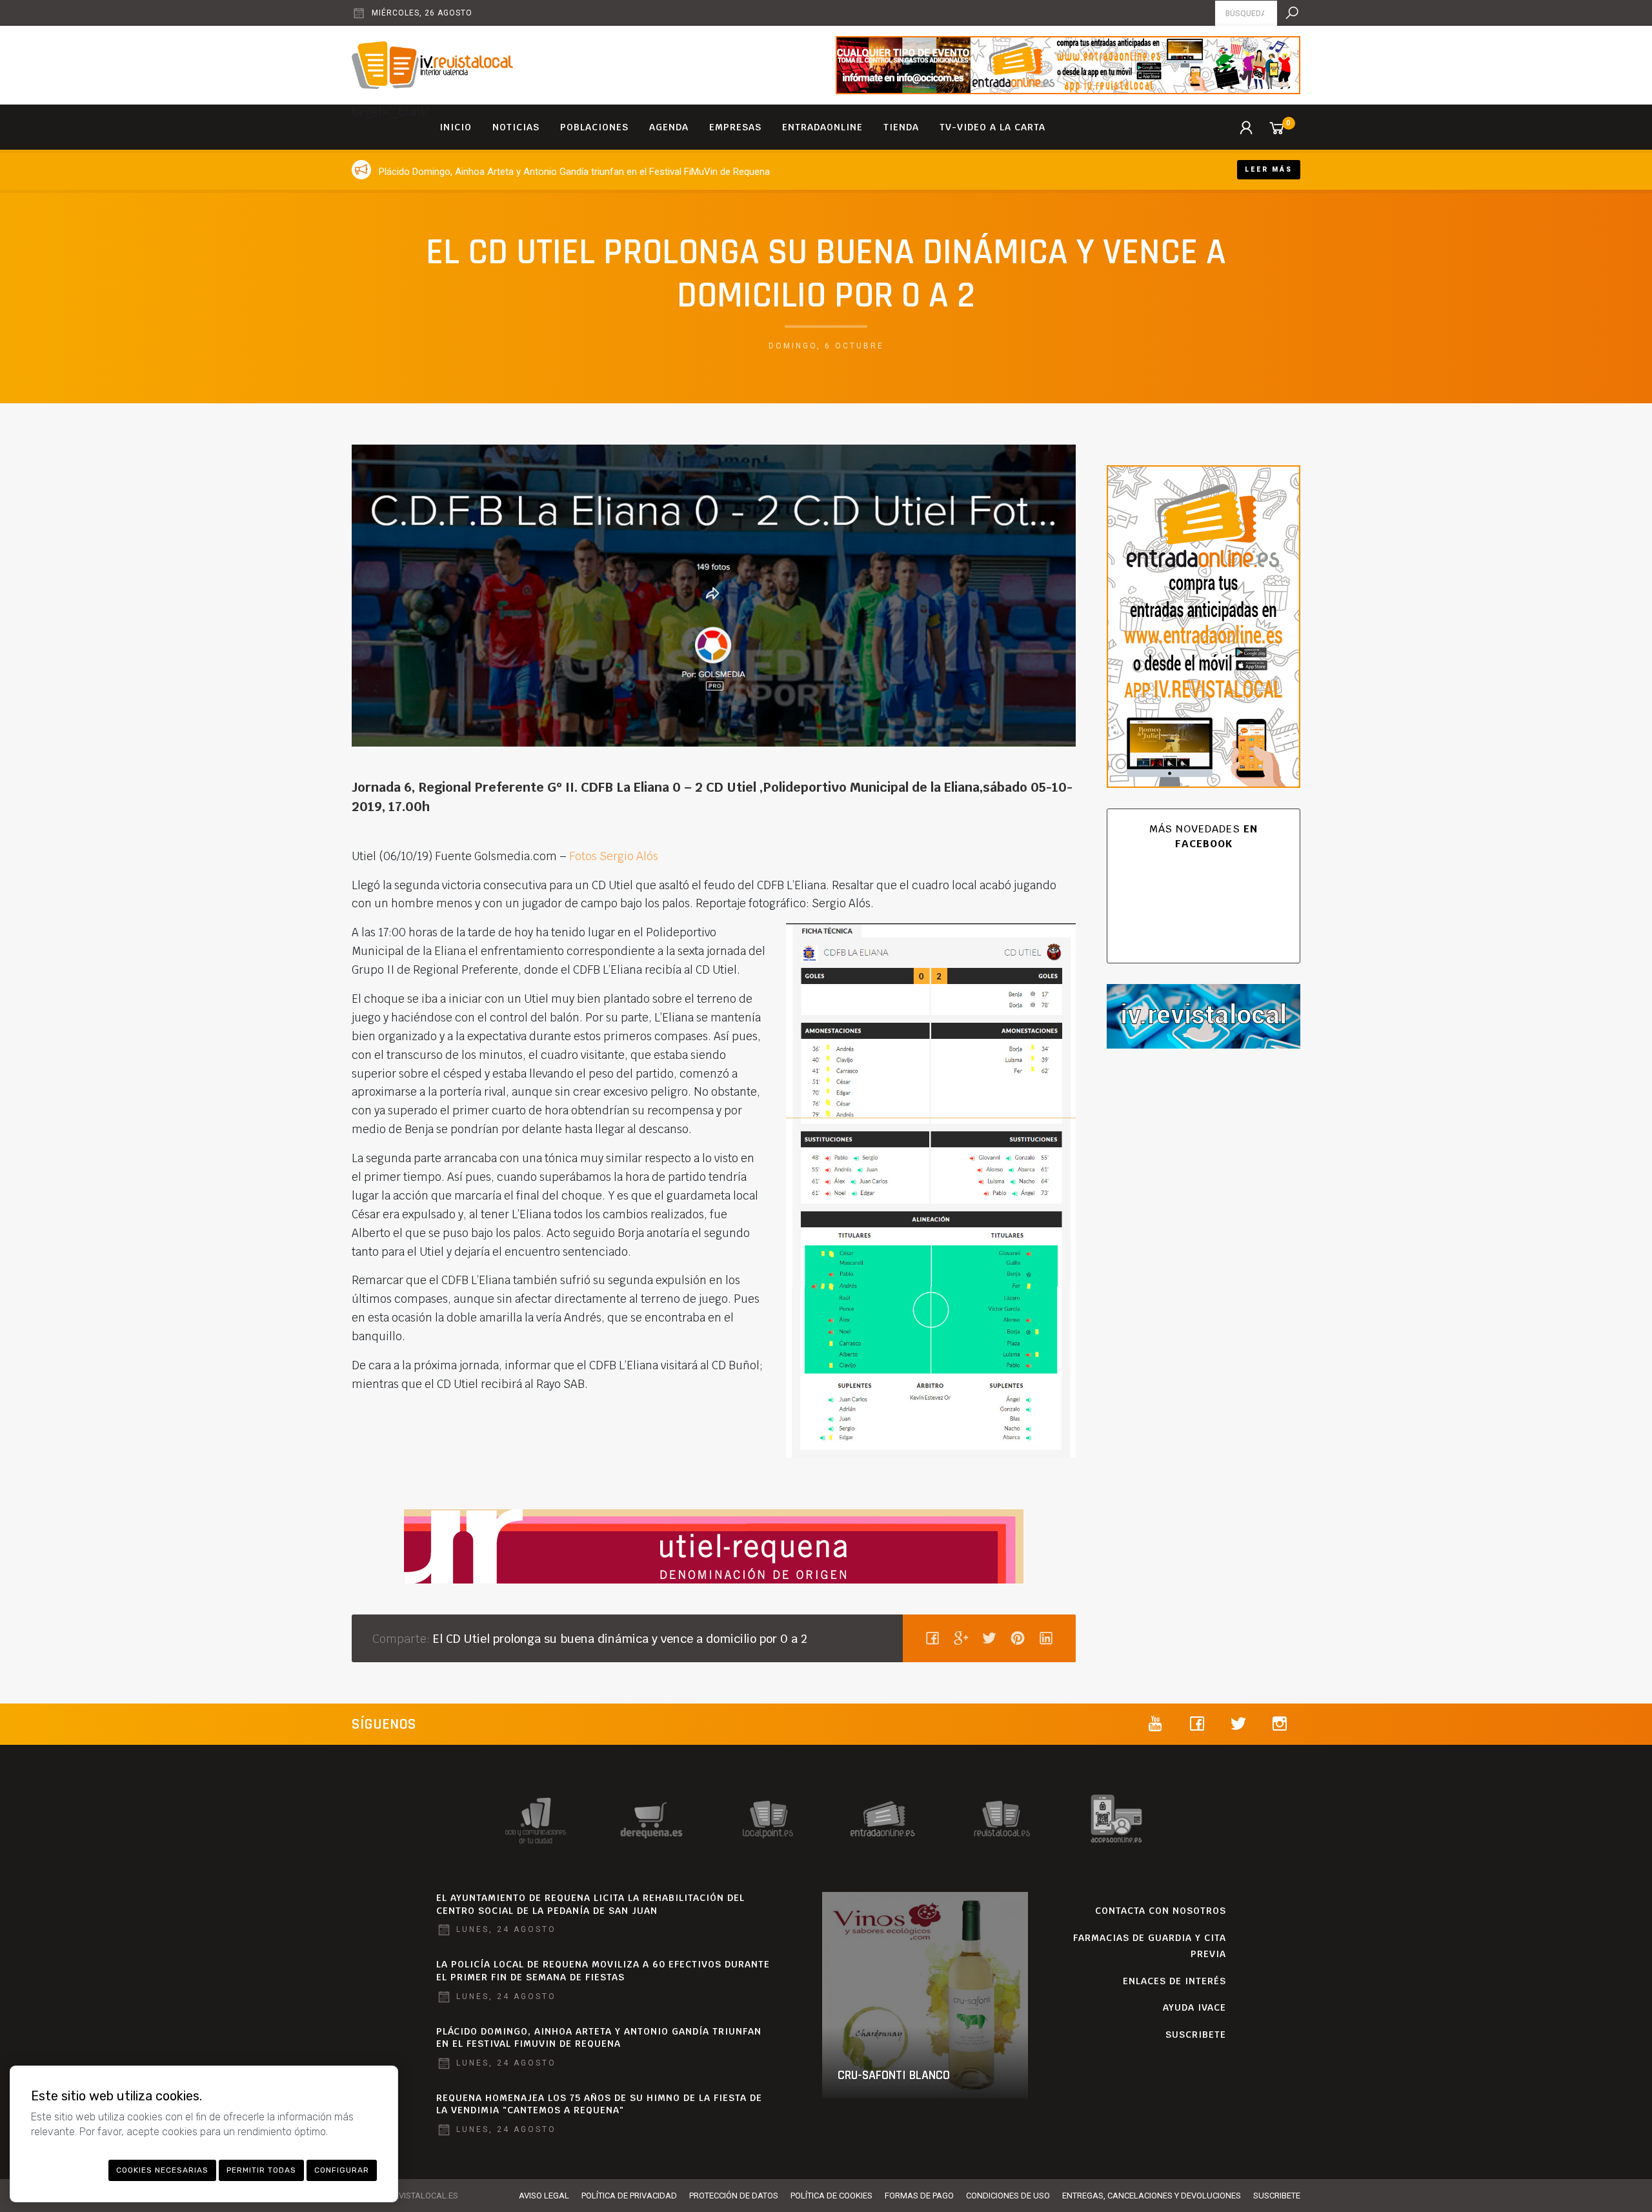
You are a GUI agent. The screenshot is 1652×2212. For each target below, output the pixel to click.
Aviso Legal (544, 2196)
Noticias (516, 127)
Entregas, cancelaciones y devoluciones (1152, 2196)
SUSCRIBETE (1196, 2035)
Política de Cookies (831, 2196)
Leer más (1269, 169)
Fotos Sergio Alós (612, 856)
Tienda (901, 127)
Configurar (342, 2170)
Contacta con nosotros (1161, 1911)
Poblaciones (594, 127)
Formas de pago (919, 2196)
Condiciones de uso (1008, 2196)
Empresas (735, 127)
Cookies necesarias (162, 2170)
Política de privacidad (629, 2196)
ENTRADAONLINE (822, 127)
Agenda (669, 127)
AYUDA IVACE (1194, 2007)
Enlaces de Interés (1174, 1981)
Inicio (456, 127)
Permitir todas (261, 2170)
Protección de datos (734, 2196)
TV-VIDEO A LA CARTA (992, 127)
